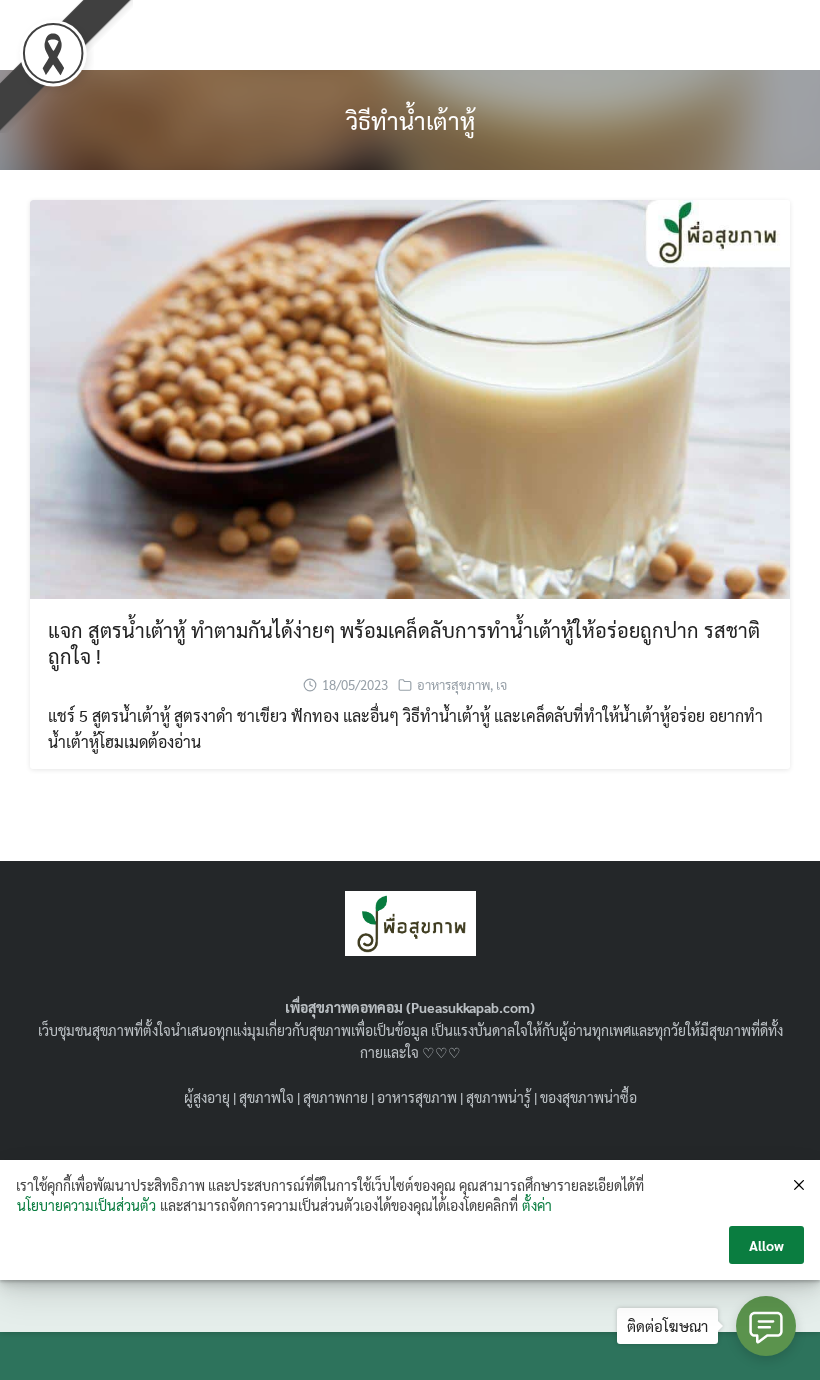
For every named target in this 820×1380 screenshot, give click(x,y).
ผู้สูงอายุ (207, 1097)
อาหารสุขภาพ (453, 684)
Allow (766, 1245)
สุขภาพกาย (335, 1097)
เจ (501, 684)
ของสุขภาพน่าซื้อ (588, 1097)
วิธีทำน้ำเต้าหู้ (410, 120)
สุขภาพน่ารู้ (498, 1097)
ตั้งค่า (537, 1205)
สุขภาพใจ (266, 1097)
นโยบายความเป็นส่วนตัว (86, 1205)
